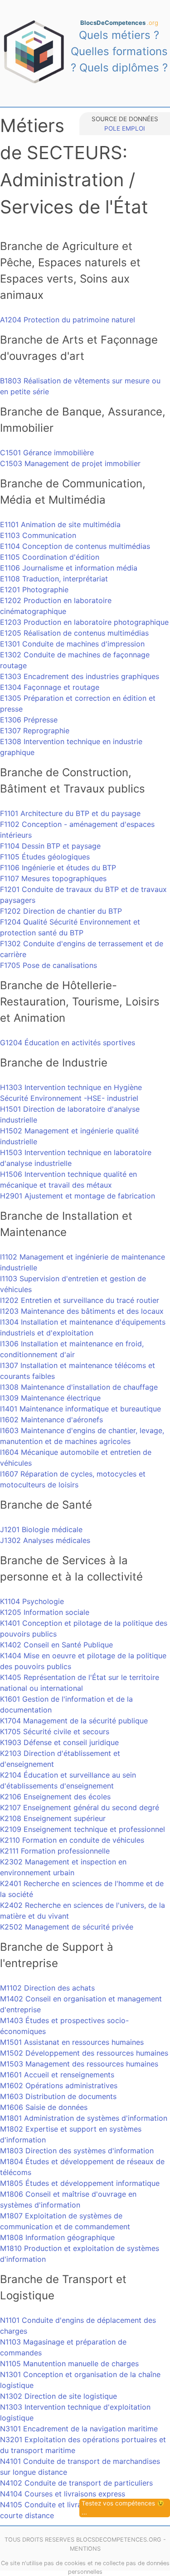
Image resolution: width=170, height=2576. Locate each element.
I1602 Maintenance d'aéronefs (51, 1420)
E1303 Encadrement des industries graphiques (80, 676)
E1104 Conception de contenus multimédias (75, 546)
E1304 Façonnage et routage (50, 687)
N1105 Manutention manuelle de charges (69, 2364)
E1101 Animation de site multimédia (60, 524)
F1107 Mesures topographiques (53, 878)
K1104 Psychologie (32, 1601)
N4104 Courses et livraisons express (63, 2494)
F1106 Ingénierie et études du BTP (58, 868)
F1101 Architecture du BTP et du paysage (70, 813)
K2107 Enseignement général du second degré (80, 1807)
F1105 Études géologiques (45, 857)
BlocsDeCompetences (119, 23)
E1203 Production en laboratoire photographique (84, 622)
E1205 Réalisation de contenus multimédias (74, 633)
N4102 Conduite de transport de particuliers (76, 2483)
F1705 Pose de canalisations (49, 965)
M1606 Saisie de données (44, 2107)
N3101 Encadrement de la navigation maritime (79, 2429)
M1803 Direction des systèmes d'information (77, 2151)
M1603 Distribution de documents (58, 2096)
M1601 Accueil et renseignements (57, 2075)
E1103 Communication (38, 535)
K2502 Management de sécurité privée (67, 1927)
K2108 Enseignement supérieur (53, 1818)
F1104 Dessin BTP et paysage (50, 846)
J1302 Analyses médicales (45, 1540)
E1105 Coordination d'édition (50, 557)
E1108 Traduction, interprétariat (54, 579)
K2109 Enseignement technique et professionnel (83, 1829)
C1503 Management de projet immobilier (70, 463)
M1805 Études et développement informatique (80, 2183)
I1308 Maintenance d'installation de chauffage (79, 1387)
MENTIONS (85, 2549)
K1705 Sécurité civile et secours (55, 1731)
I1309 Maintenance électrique (50, 1398)
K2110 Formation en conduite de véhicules (72, 1840)
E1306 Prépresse (29, 720)
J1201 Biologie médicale (41, 1529)
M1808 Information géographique (57, 2237)
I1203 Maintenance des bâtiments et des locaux (82, 1311)
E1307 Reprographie (35, 731)
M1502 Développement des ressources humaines (84, 2053)
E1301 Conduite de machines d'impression (72, 644)
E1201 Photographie (34, 590)
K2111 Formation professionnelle (55, 1851)
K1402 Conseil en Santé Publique (56, 1645)
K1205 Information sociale (45, 1612)
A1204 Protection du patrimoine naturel (68, 320)
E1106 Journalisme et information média (69, 568)
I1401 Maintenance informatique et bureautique (80, 1409)
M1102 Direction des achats (47, 1988)
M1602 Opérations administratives (59, 2085)
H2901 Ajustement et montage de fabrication (78, 1196)
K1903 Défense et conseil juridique (59, 1742)
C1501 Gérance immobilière (47, 453)
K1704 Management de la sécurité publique (74, 1721)
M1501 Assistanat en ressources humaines (72, 2042)
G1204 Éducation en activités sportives (68, 1043)
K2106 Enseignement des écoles (55, 1797)
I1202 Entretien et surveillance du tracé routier (80, 1300)
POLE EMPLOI (125, 128)
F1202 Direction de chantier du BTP (61, 911)
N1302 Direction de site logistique (58, 2396)
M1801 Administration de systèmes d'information (84, 2118)
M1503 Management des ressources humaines (79, 2064)
